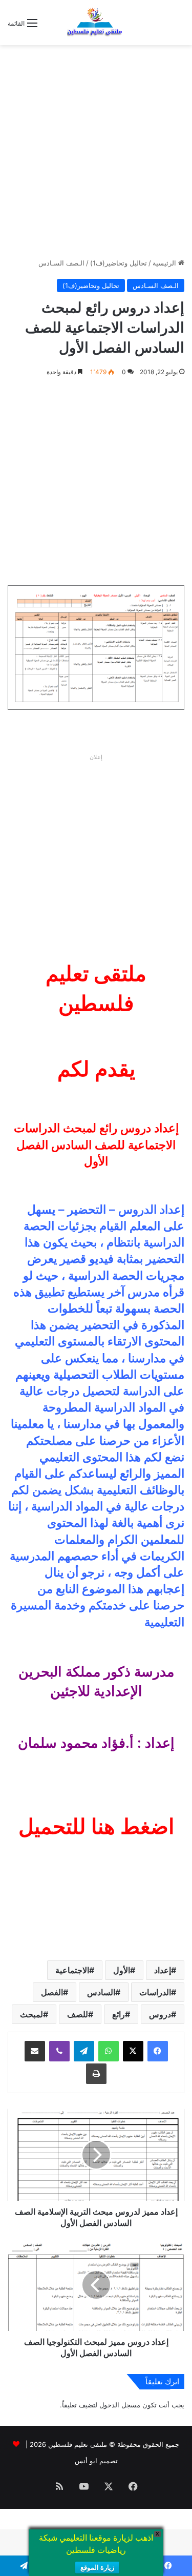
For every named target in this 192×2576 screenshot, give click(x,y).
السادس (101, 1992)
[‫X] (133, 2051)
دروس (160, 2014)
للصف (78, 2014)
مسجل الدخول (120, 2405)
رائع (119, 2014)
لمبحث (31, 2014)
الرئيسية (165, 263)
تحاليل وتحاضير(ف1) (119, 263)
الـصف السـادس (61, 263)
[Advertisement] (96, 151)
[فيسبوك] (158, 2051)
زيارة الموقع (97, 2568)
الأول (122, 1970)
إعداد (163, 1970)
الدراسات (155, 1992)
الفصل (52, 1992)
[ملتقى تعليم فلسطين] (96, 23)
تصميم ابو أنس (96, 2461)
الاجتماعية (72, 1970)
